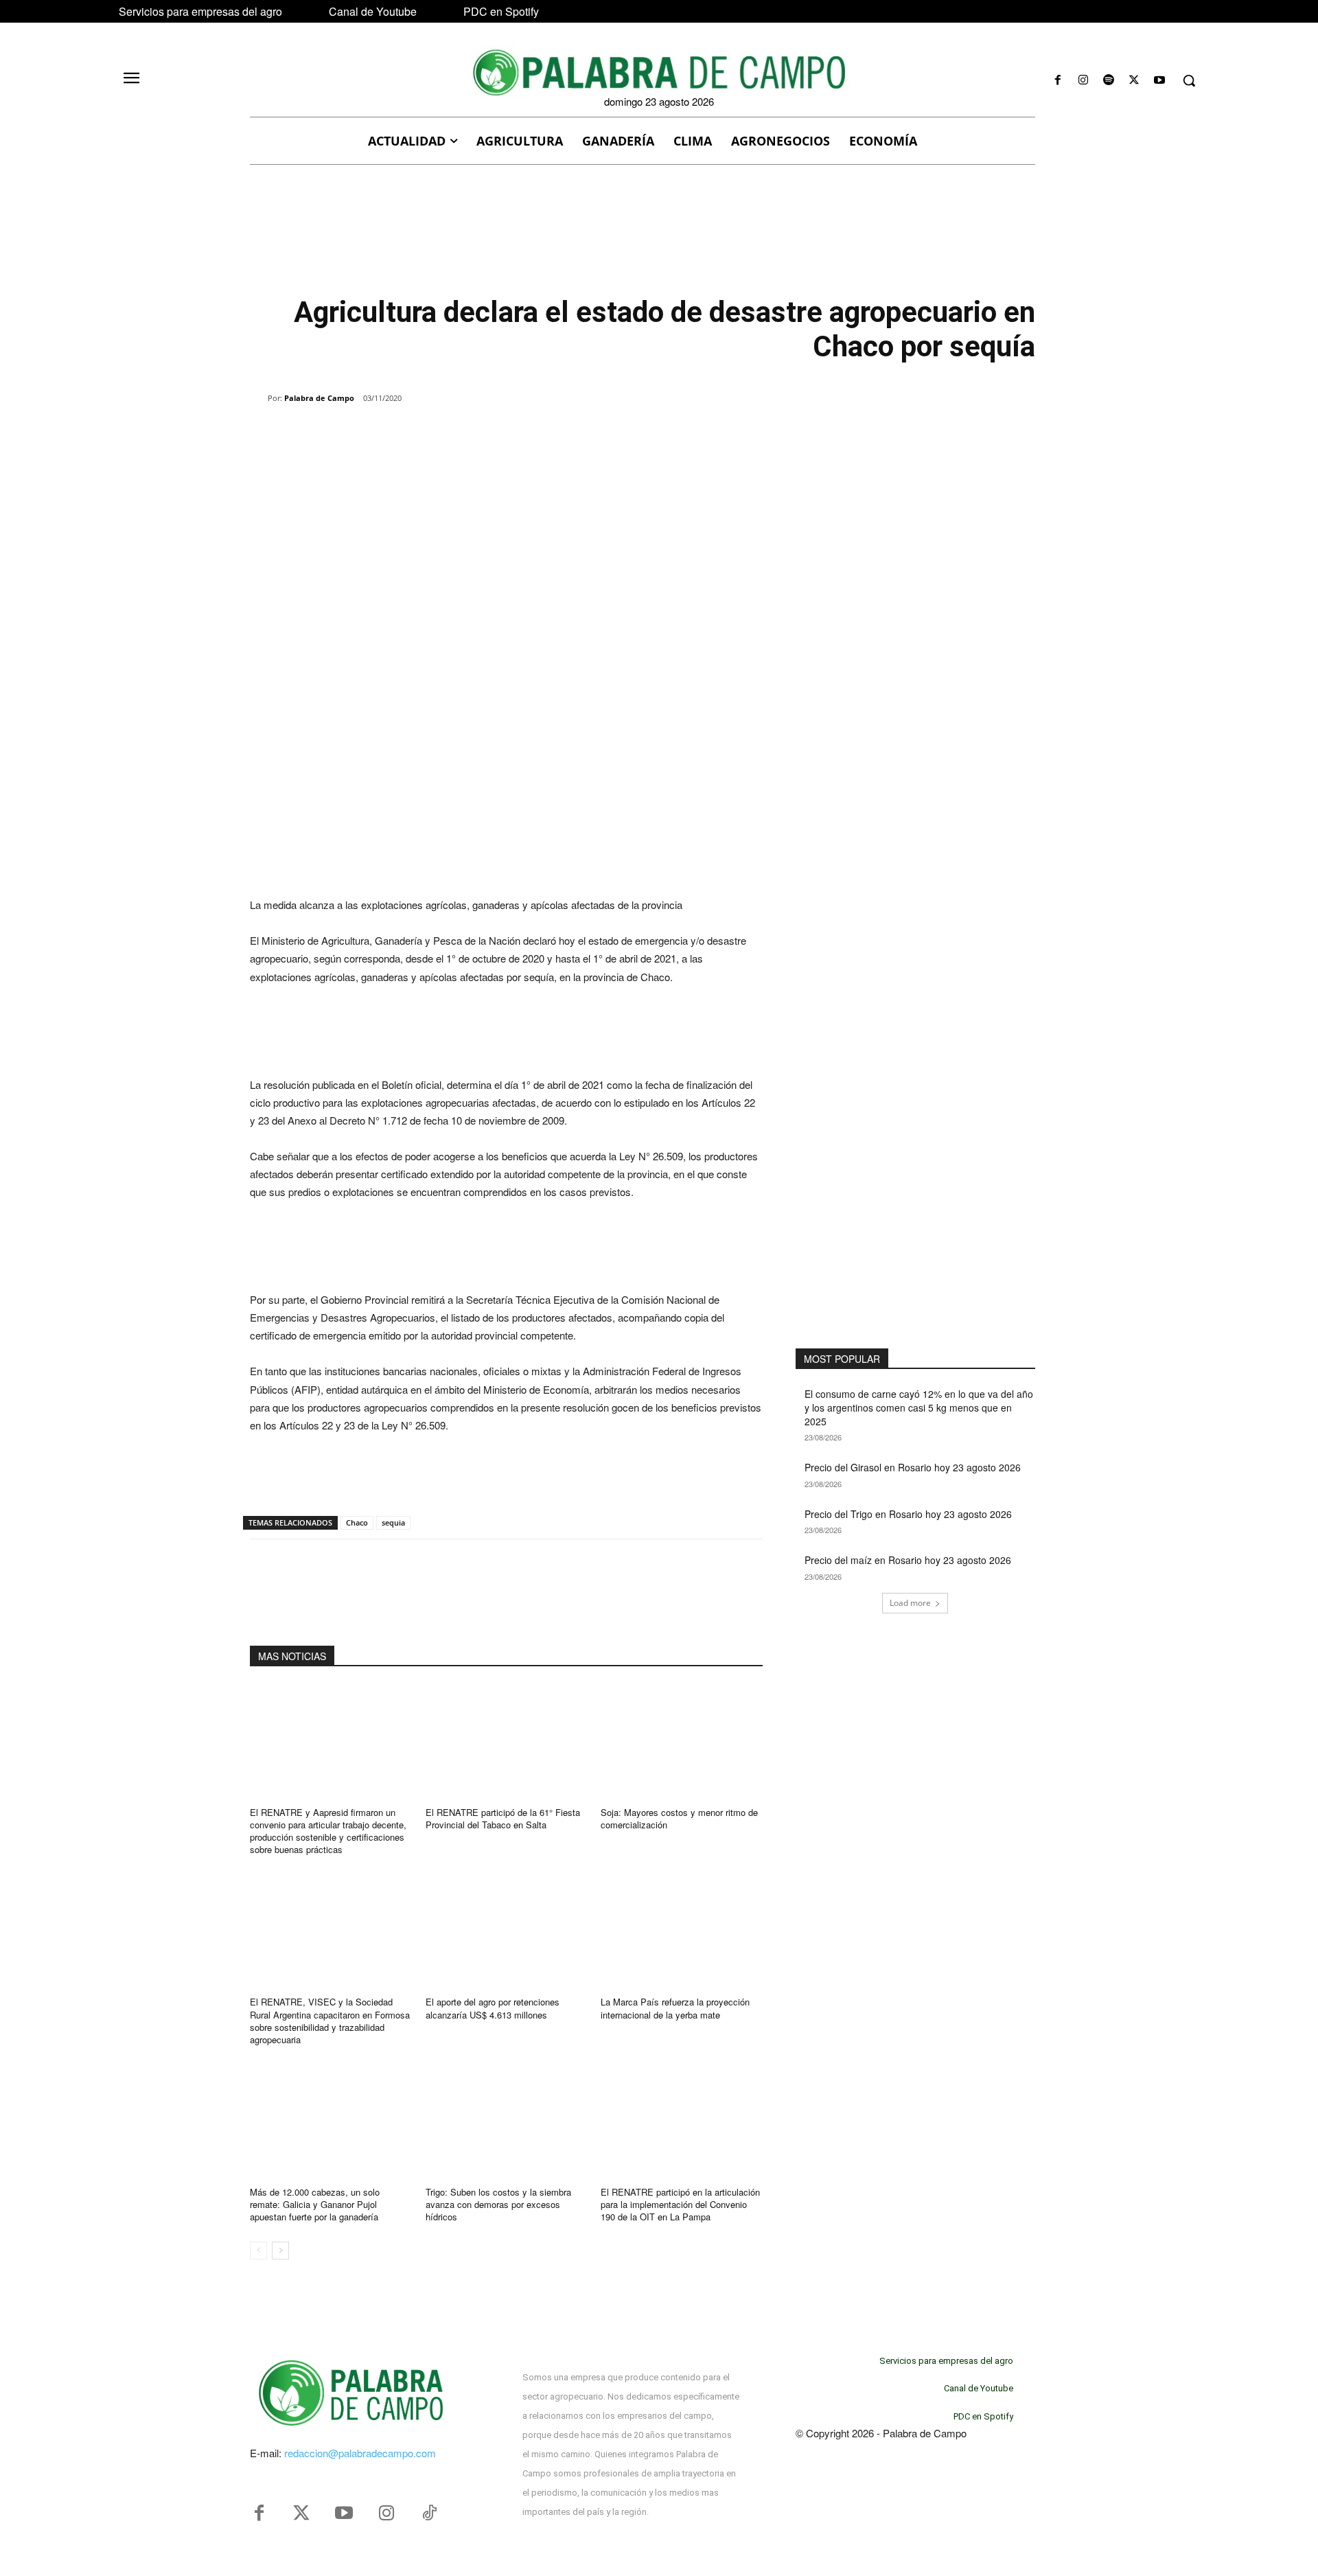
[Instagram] (1083, 81)
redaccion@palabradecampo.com (360, 2453)
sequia (393, 1522)
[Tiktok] (429, 2514)
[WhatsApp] (408, 433)
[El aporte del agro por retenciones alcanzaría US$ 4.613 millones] (507, 1930)
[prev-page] (258, 2251)
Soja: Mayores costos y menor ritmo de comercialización (679, 1818)
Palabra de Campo (319, 398)
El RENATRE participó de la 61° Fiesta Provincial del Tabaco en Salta (503, 1818)
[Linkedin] (439, 433)
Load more (910, 1603)
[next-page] (280, 2251)
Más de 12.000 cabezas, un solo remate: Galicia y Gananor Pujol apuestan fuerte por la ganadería (315, 2204)
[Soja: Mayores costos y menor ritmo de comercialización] (682, 1741)
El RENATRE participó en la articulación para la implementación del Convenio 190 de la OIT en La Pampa (680, 2204)
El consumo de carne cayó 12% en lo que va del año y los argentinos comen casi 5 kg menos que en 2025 (919, 1407)
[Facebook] (1057, 81)
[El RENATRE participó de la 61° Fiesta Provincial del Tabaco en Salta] (507, 1741)
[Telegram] (471, 433)
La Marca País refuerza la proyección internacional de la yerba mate (675, 2008)
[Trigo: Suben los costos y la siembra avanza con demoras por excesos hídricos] (507, 2120)
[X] (1134, 81)
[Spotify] (1108, 81)
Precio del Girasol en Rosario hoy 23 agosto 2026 (913, 1467)
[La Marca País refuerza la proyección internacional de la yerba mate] (682, 1930)
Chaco (357, 1522)
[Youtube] (1160, 81)
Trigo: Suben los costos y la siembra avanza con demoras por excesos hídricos (498, 2204)
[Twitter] (301, 2514)
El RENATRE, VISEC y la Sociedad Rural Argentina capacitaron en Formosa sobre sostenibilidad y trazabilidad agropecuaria (330, 2021)
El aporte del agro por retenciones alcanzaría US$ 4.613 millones (493, 2008)
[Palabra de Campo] (259, 398)
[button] (1189, 80)
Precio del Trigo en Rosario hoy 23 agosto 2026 (908, 1514)
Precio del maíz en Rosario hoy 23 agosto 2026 (908, 1560)
